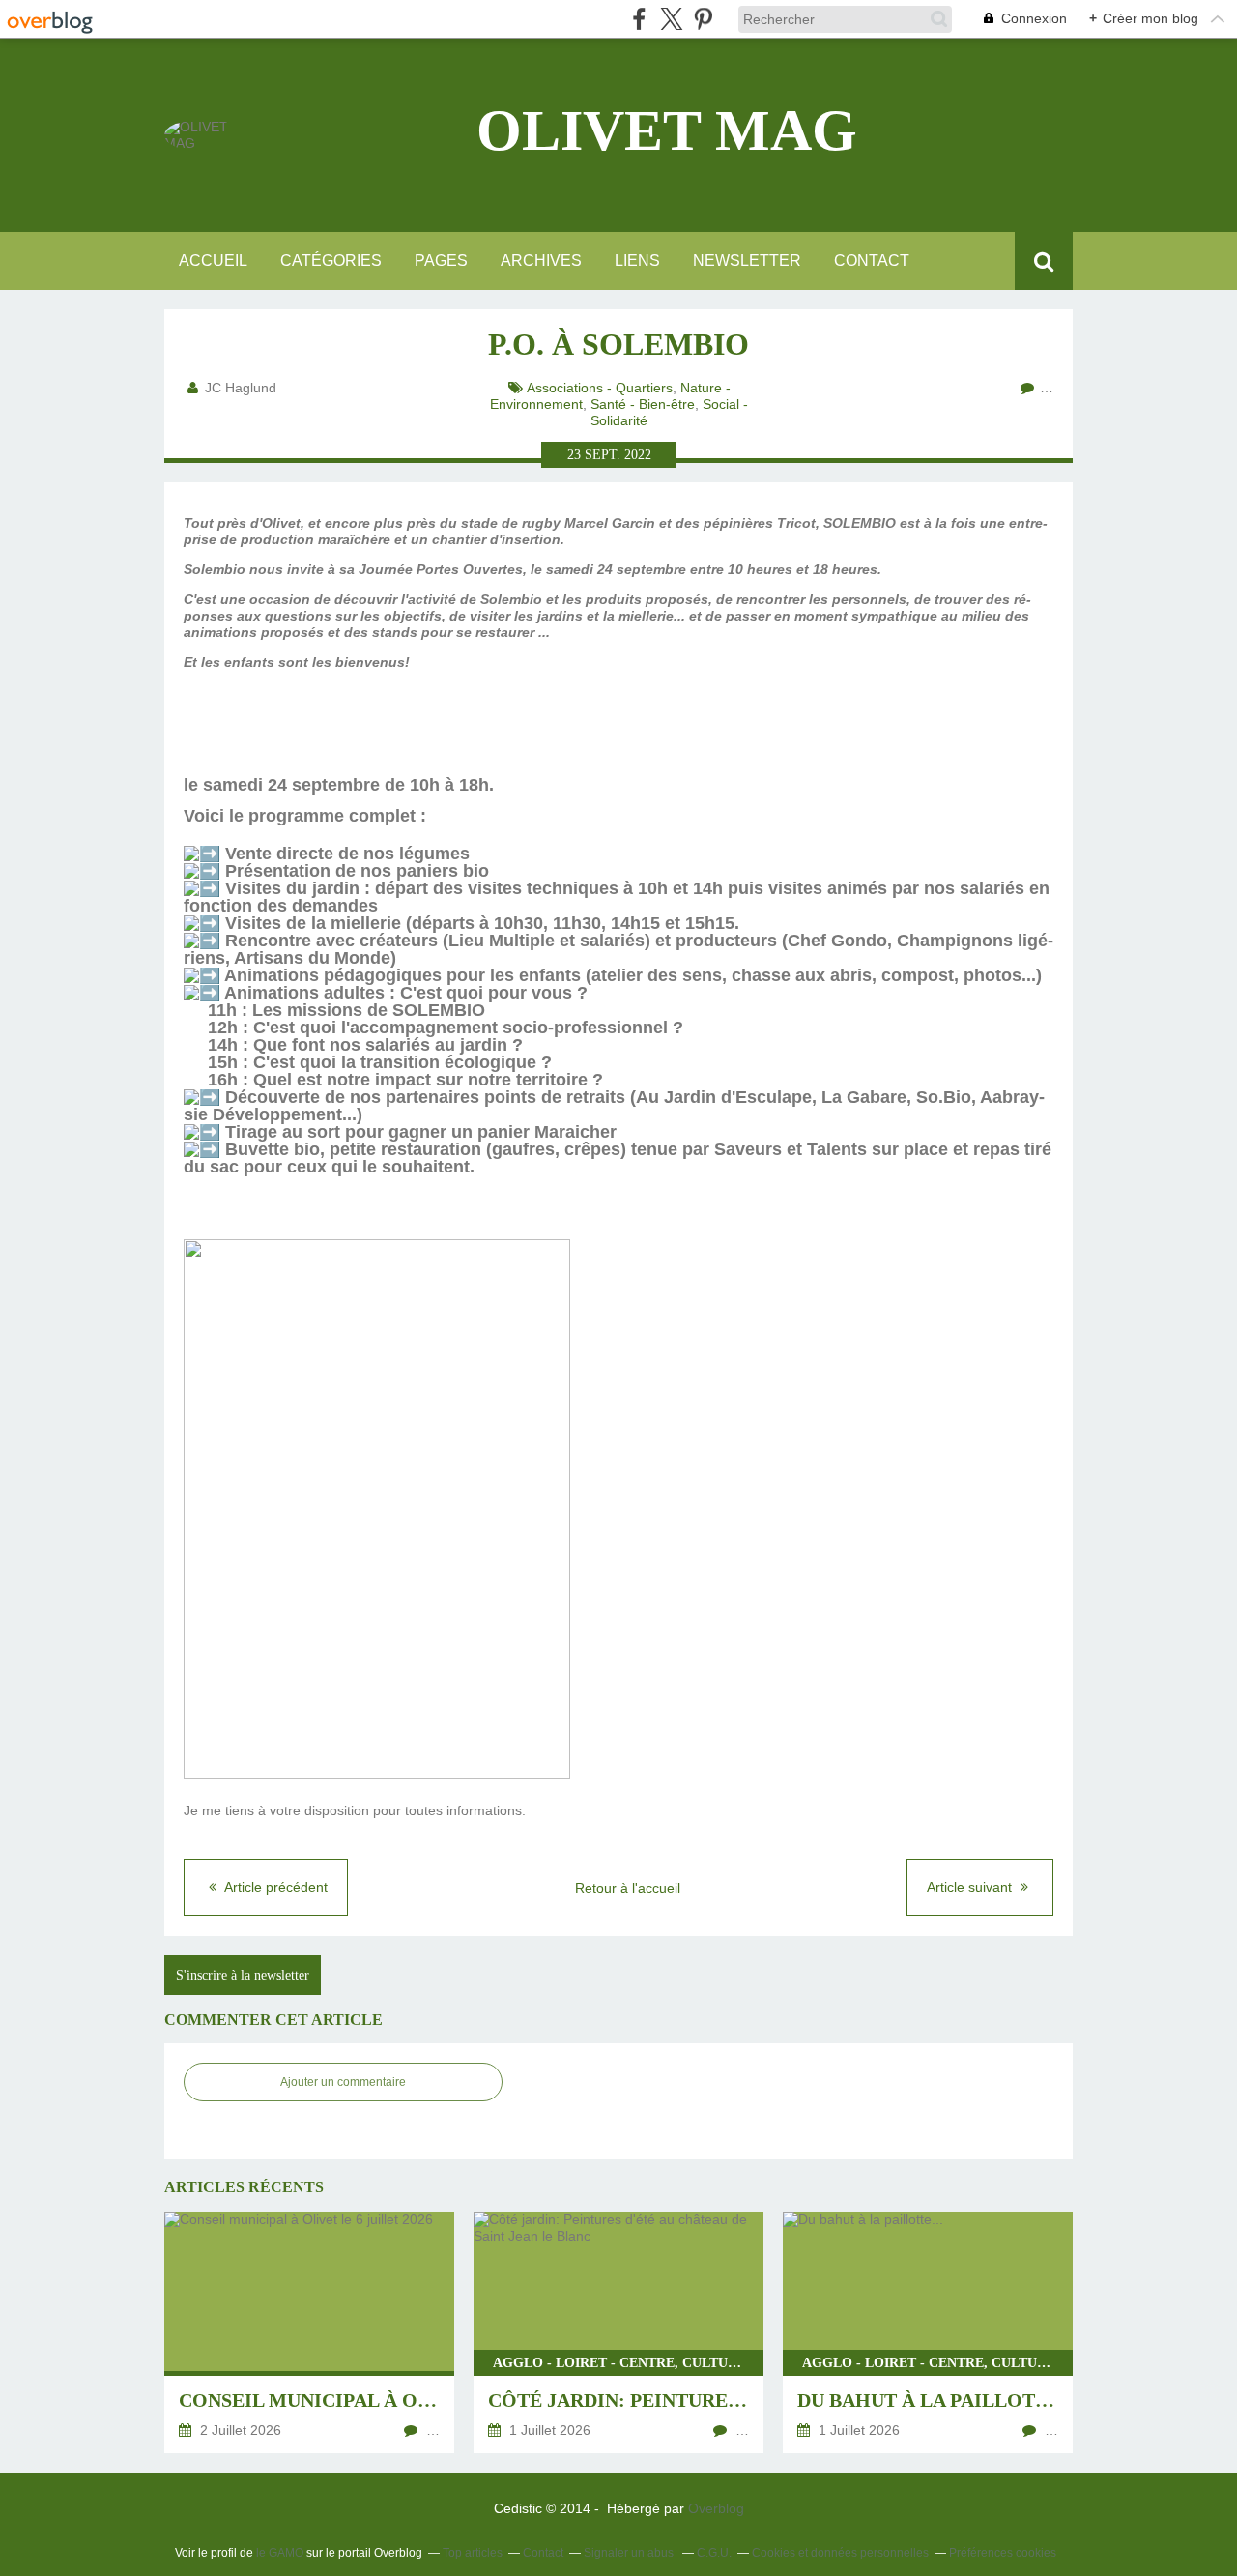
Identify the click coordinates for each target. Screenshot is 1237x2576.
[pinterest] (703, 19)
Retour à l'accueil (628, 1888)
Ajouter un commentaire (343, 2082)
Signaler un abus (630, 2553)
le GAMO (280, 2553)
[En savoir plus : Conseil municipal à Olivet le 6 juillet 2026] (309, 2332)
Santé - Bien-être (643, 404)
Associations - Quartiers (600, 388)
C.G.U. (714, 2553)
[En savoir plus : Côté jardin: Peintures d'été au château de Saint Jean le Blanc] (618, 2332)
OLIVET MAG (667, 130)
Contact (872, 260)
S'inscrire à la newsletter (243, 1975)
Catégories (331, 260)
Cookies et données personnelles (840, 2553)
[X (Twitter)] (671, 19)
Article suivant (971, 1887)
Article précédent (274, 1887)
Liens (637, 260)
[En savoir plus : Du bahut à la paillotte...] (928, 2332)
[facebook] (639, 19)
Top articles (473, 2553)
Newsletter (747, 260)
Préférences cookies (1003, 2553)
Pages (441, 260)
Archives (541, 260)
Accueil (213, 260)
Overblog (716, 2508)
